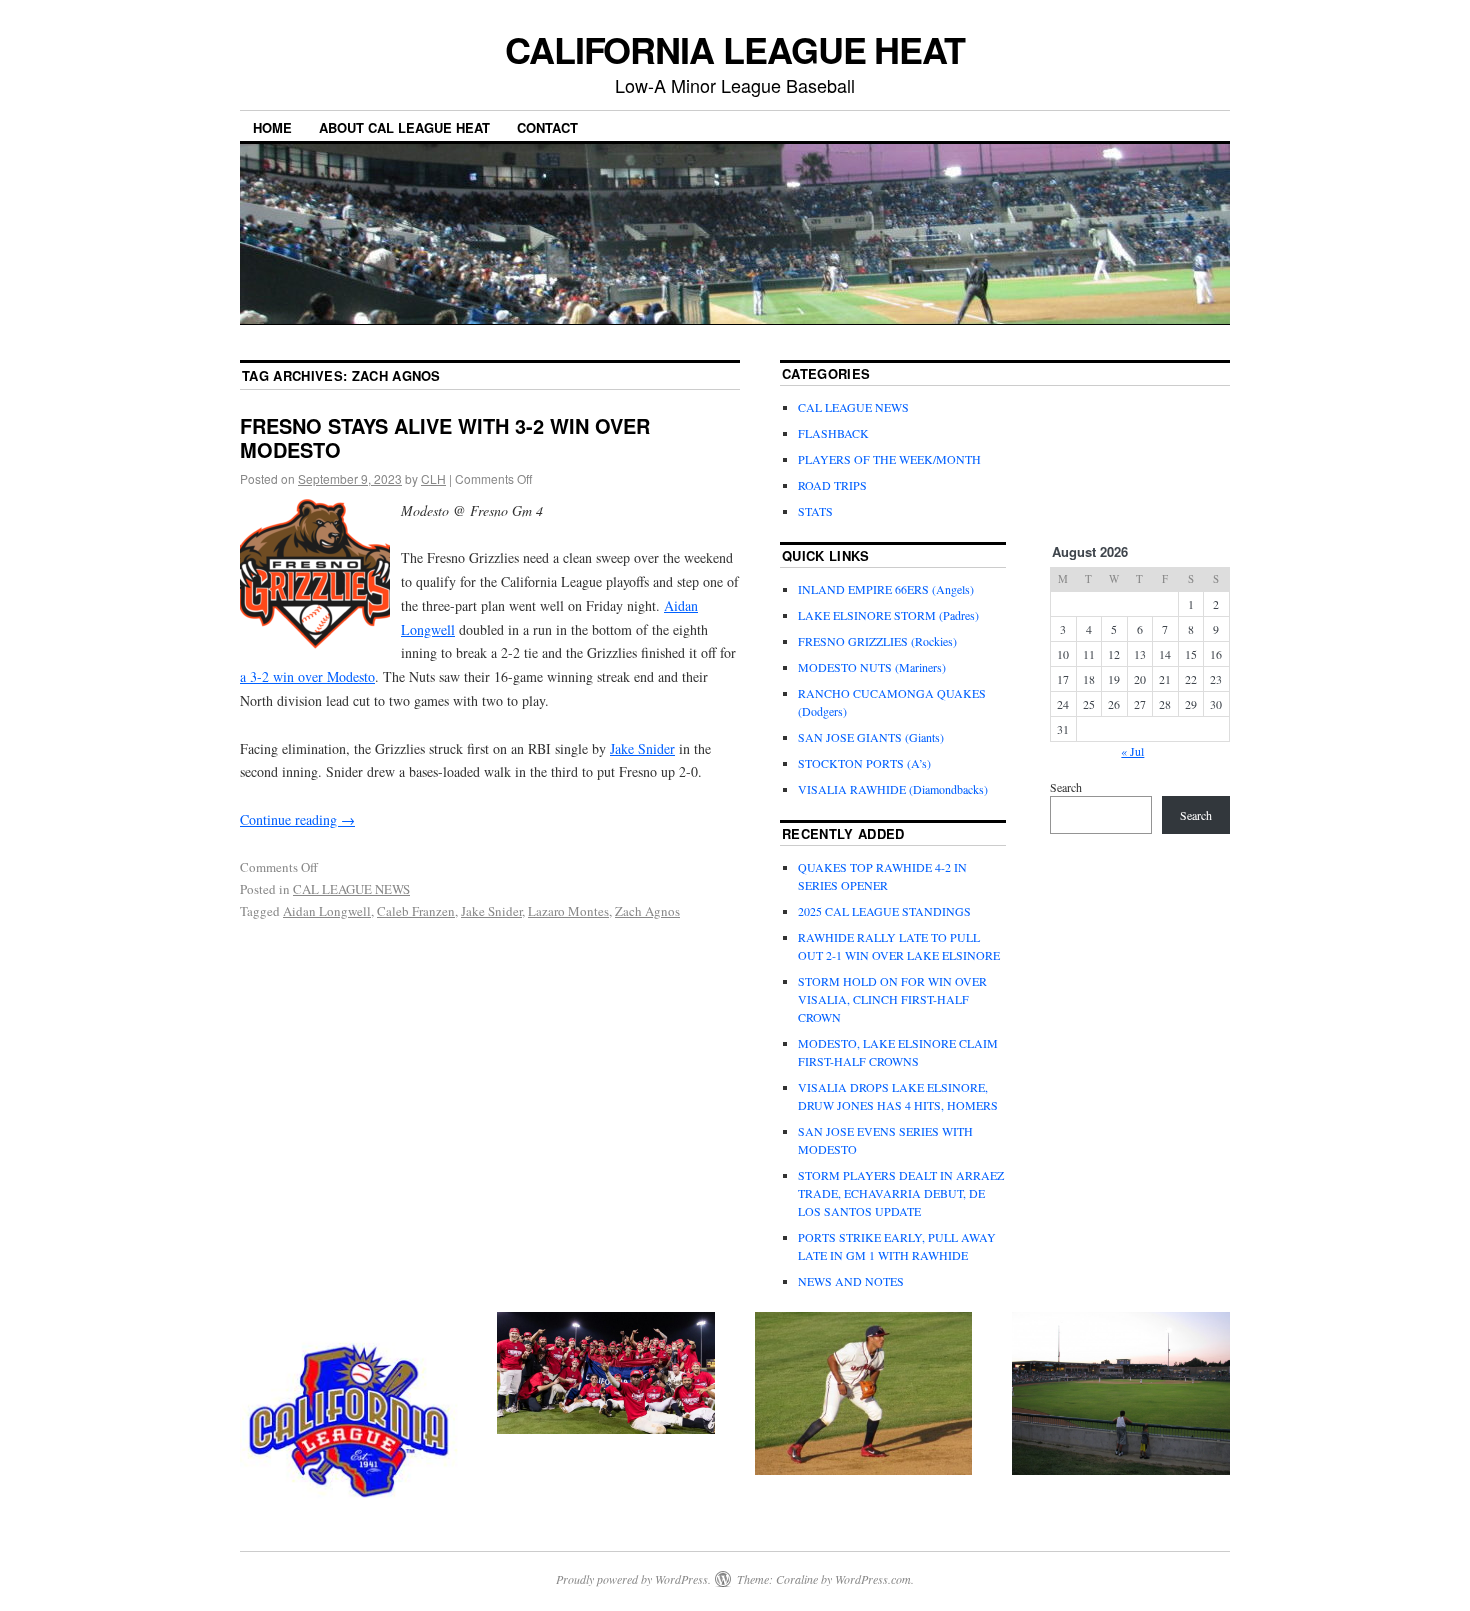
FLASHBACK (833, 433)
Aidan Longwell (327, 911)
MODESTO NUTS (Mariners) (872, 667)
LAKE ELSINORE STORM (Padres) (888, 615)
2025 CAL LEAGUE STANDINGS (884, 911)
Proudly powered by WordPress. (633, 1579)
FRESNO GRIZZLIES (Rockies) (877, 641)
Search (1066, 787)
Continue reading (297, 819)
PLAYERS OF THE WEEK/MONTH (889, 459)
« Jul (1132, 751)
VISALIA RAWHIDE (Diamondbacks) (893, 789)
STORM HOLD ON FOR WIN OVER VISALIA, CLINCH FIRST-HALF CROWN (892, 999)
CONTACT (547, 127)
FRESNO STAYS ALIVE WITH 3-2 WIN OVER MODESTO (445, 437)
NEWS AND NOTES (851, 1281)
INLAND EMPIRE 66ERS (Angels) (886, 589)
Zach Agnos (647, 911)
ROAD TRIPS (832, 485)
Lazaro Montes (568, 911)
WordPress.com (873, 1579)
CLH (433, 478)
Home (272, 127)
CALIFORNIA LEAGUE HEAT (735, 49)
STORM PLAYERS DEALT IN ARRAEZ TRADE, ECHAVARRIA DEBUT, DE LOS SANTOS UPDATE (901, 1193)
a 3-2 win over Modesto (307, 676)
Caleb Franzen (416, 911)
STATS (815, 511)
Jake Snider (642, 748)
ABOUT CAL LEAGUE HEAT (404, 127)
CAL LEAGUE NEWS (351, 889)
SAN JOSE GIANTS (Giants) (871, 737)
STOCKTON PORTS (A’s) (864, 763)
